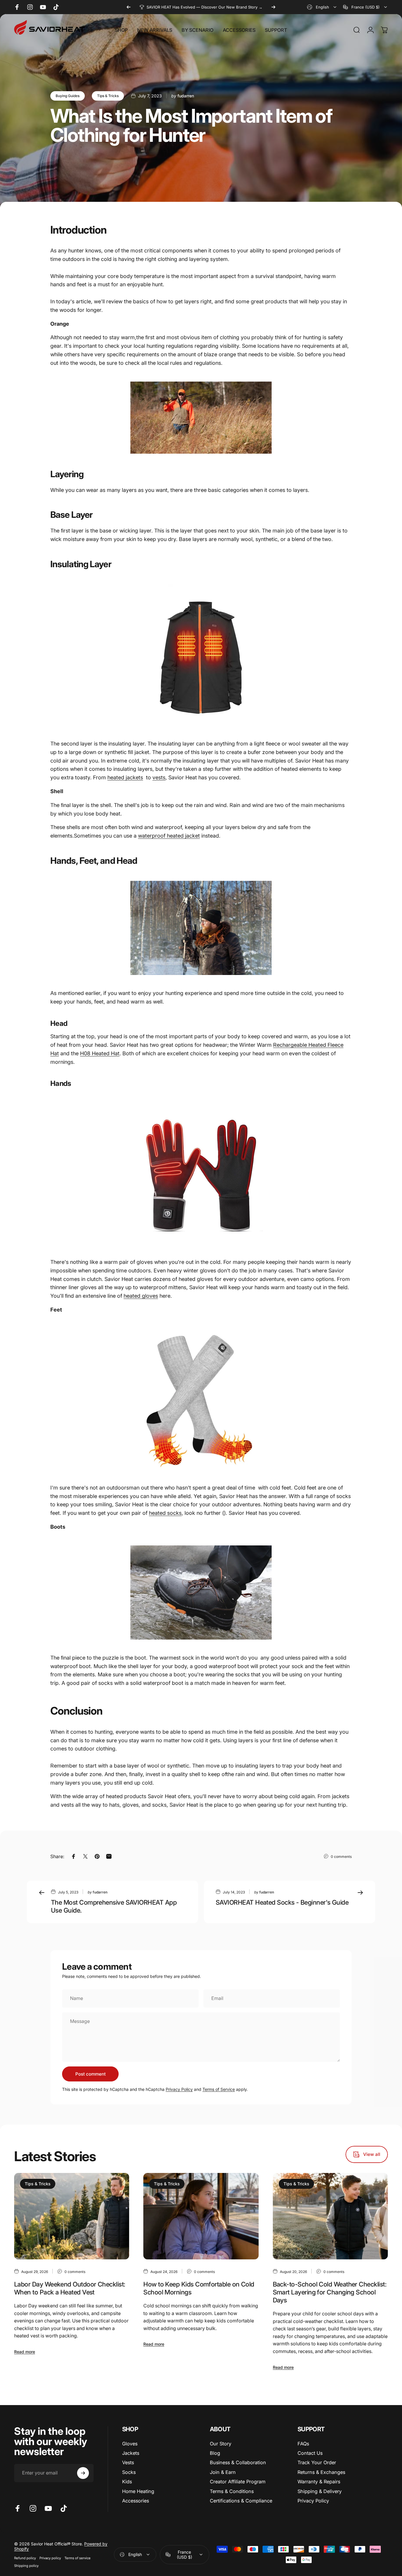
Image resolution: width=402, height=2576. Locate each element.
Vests (128, 2462)
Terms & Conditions (232, 2491)
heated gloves (141, 1296)
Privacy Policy (179, 2089)
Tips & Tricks (108, 96)
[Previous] (129, 7)
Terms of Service (219, 2089)
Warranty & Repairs (319, 2482)
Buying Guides (68, 96)
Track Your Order (317, 2462)
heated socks (165, 1513)
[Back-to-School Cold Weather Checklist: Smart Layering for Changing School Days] (330, 2216)
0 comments (341, 1856)
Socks (129, 2472)
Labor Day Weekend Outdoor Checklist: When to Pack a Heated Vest (70, 2288)
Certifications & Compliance (241, 2501)
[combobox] (322, 7)
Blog (215, 2453)
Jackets (131, 2453)
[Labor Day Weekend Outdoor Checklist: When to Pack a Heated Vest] (72, 2216)
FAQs (303, 2444)
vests (159, 777)
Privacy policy (50, 2558)
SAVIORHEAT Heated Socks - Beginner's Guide (282, 1902)
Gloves (130, 2444)
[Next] (273, 7)
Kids (127, 2482)
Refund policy (25, 2558)
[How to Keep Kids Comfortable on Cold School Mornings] (201, 2216)
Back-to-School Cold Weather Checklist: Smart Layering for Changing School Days (330, 2292)
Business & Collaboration (238, 2462)
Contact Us (310, 2453)
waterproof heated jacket (169, 836)
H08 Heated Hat (100, 1053)
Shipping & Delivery (320, 2491)
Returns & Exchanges (321, 2472)
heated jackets (125, 777)
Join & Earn (223, 2472)
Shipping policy (26, 2566)
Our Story (221, 2444)
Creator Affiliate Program (238, 2482)
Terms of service (78, 2558)
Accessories (136, 2501)
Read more (25, 2352)
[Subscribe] (83, 2473)
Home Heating (138, 2491)
